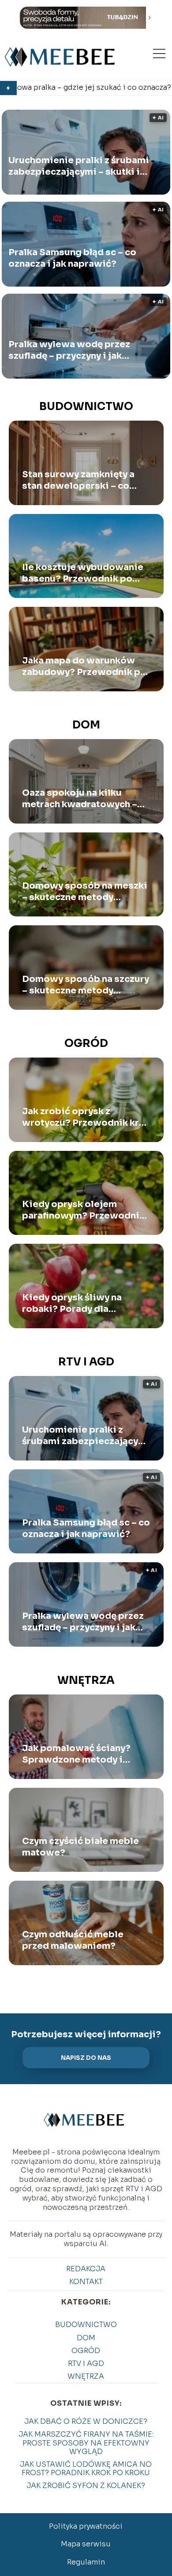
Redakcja (86, 2269)
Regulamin (86, 2562)
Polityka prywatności (86, 2526)
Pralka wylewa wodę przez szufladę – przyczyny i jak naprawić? (69, 350)
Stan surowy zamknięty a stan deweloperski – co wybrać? (78, 480)
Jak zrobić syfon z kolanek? (86, 2486)
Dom (86, 725)
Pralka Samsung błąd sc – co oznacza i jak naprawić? (72, 258)
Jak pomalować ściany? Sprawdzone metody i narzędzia (76, 1754)
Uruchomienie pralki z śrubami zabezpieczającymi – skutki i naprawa (79, 166)
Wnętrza (86, 1680)
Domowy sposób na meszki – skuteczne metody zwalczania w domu (85, 892)
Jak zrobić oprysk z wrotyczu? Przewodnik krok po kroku (86, 1117)
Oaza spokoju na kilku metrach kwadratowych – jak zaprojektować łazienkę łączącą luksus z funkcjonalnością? (84, 799)
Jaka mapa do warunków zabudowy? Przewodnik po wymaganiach (84, 667)
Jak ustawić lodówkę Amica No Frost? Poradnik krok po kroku (86, 2469)
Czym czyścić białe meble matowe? (80, 1847)
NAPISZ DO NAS (86, 2058)
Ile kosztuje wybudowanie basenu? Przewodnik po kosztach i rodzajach (83, 573)
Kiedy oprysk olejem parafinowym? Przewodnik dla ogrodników (83, 1210)
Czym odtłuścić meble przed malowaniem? (73, 1940)
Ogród (86, 1043)
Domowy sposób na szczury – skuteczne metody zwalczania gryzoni (86, 985)
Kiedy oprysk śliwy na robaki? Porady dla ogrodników (72, 1303)
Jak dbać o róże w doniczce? (86, 2421)
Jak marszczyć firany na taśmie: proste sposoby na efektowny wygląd (86, 2443)
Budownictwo (86, 406)
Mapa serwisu (86, 2544)
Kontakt (86, 2282)
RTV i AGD (86, 1362)
